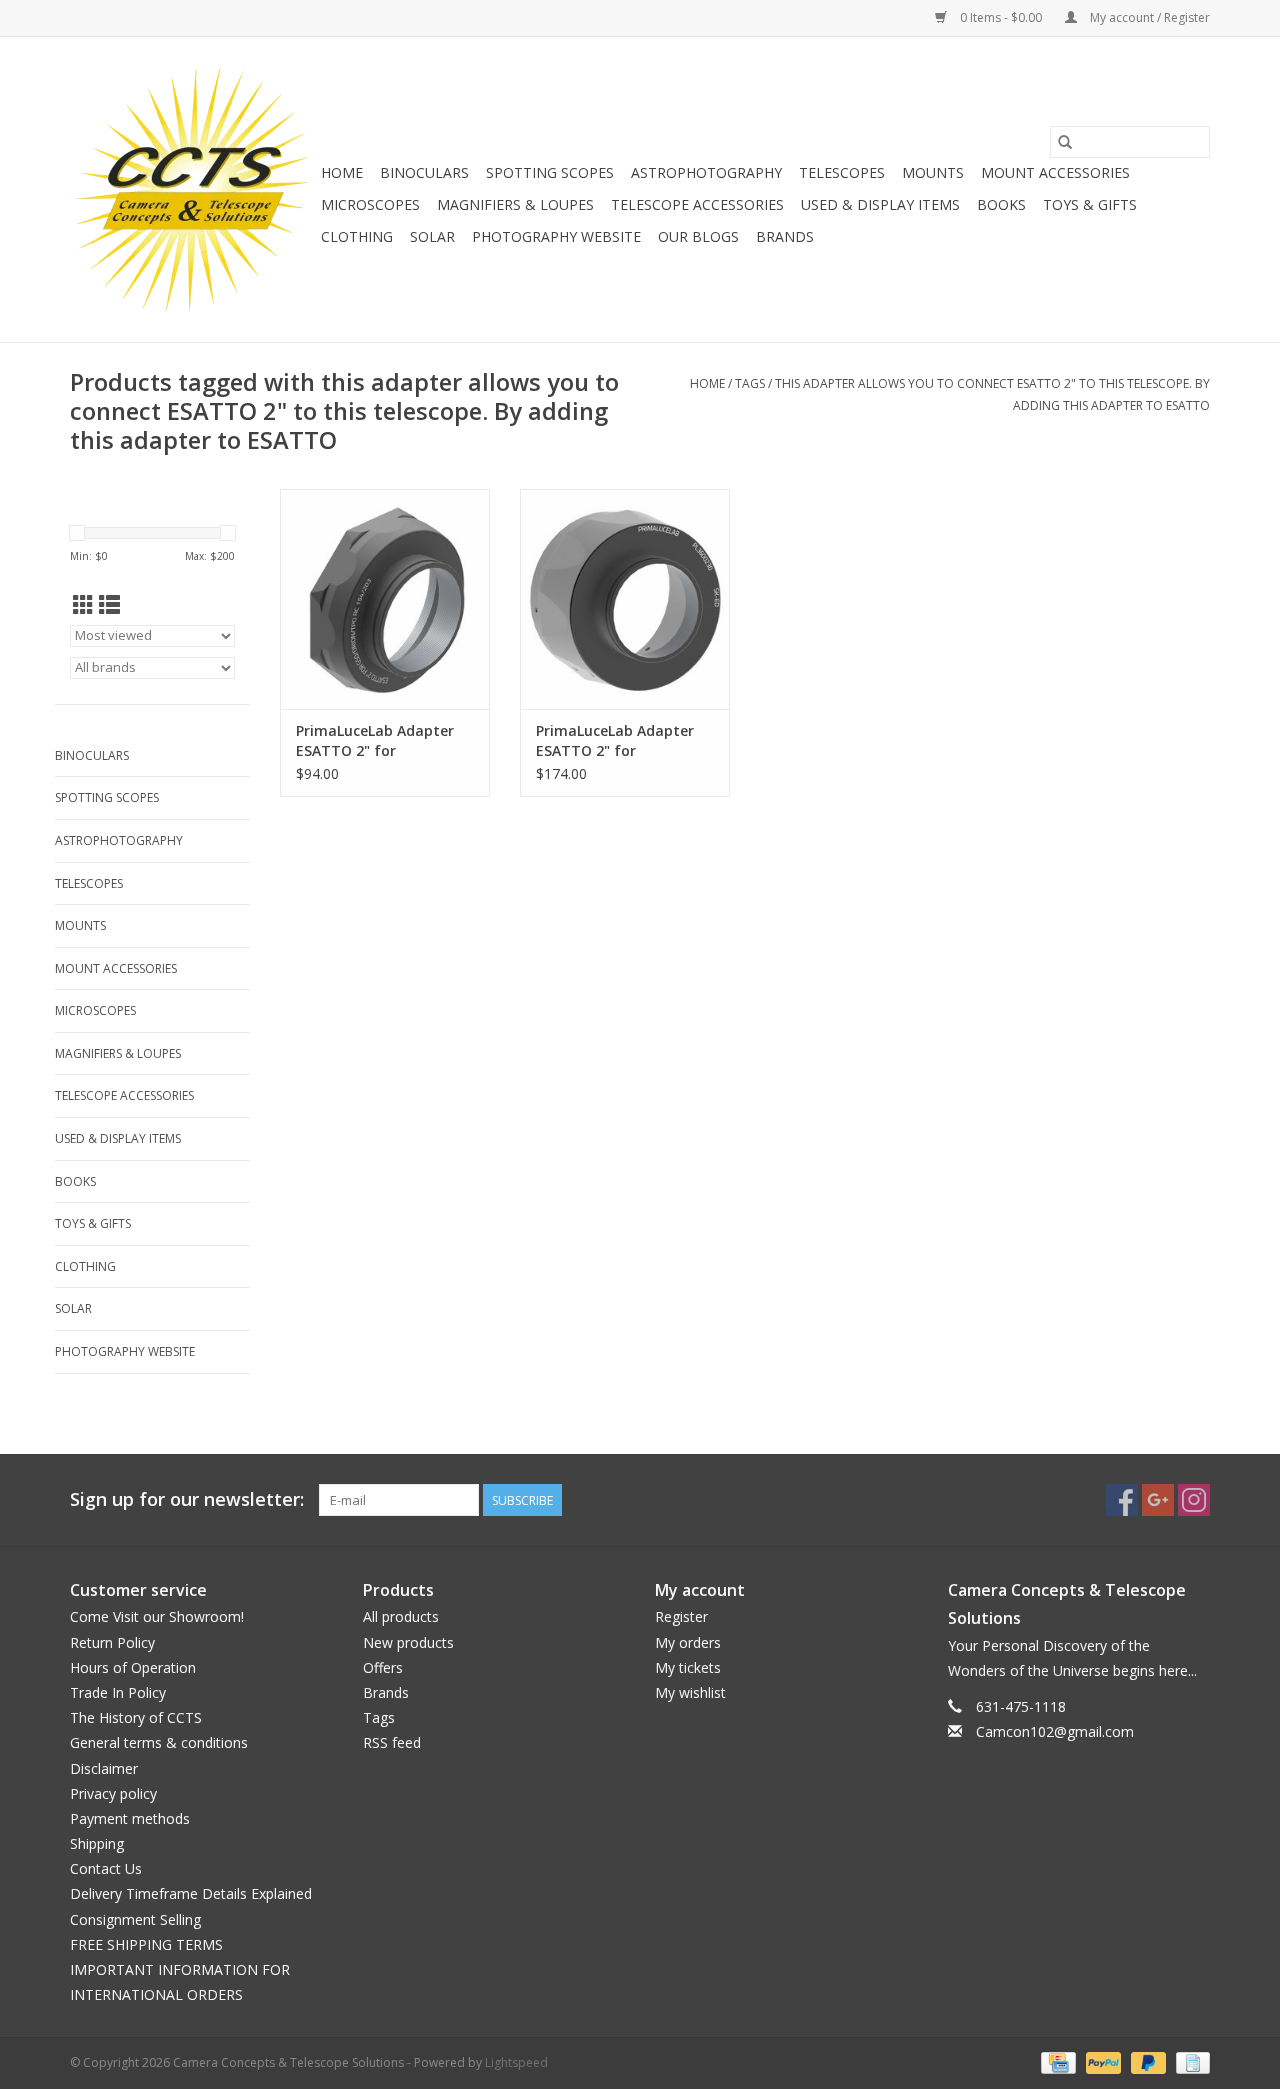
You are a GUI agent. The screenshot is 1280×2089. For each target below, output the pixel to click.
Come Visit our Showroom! (157, 1616)
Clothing (357, 236)
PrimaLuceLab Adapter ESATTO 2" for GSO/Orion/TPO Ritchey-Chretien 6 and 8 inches (380, 741)
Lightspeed (516, 2062)
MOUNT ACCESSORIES (1055, 172)
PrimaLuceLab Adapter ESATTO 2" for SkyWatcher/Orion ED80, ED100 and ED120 (620, 741)
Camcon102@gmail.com (1055, 1731)
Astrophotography (706, 172)
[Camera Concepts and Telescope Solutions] (192, 189)
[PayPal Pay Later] (1146, 2062)
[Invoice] (1189, 2062)
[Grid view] (83, 605)
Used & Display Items (880, 204)
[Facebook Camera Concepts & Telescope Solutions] (1122, 1500)
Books (1001, 204)
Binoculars (424, 172)
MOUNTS (933, 172)
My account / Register (1148, 17)
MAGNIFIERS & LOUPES (515, 204)
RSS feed (392, 1742)
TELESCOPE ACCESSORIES (697, 204)
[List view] (109, 605)
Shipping (97, 1843)
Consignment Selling (135, 1919)
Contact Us (106, 1868)
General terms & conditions (159, 1742)
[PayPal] (1101, 2062)
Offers (383, 1667)
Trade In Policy (118, 1692)
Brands (785, 236)
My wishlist (690, 1692)
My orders (688, 1642)
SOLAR (432, 236)
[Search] (1065, 142)
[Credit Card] (1056, 2062)
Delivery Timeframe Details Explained (191, 1893)
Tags (750, 383)
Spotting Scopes (550, 172)
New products (408, 1642)
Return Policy (112, 1642)
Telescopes (842, 172)
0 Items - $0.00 (1001, 17)
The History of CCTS (136, 1717)
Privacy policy (113, 1793)
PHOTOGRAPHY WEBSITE (556, 236)
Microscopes (370, 204)
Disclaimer (104, 1768)
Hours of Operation (133, 1667)
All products (401, 1616)
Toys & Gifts (1090, 204)
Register (681, 1616)
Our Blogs (698, 236)
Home (342, 172)
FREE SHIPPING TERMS (146, 1944)
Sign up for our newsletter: (187, 1499)
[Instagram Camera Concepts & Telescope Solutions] (1194, 1500)
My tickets (688, 1667)
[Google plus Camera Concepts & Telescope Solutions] (1158, 1500)
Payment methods (130, 1818)
